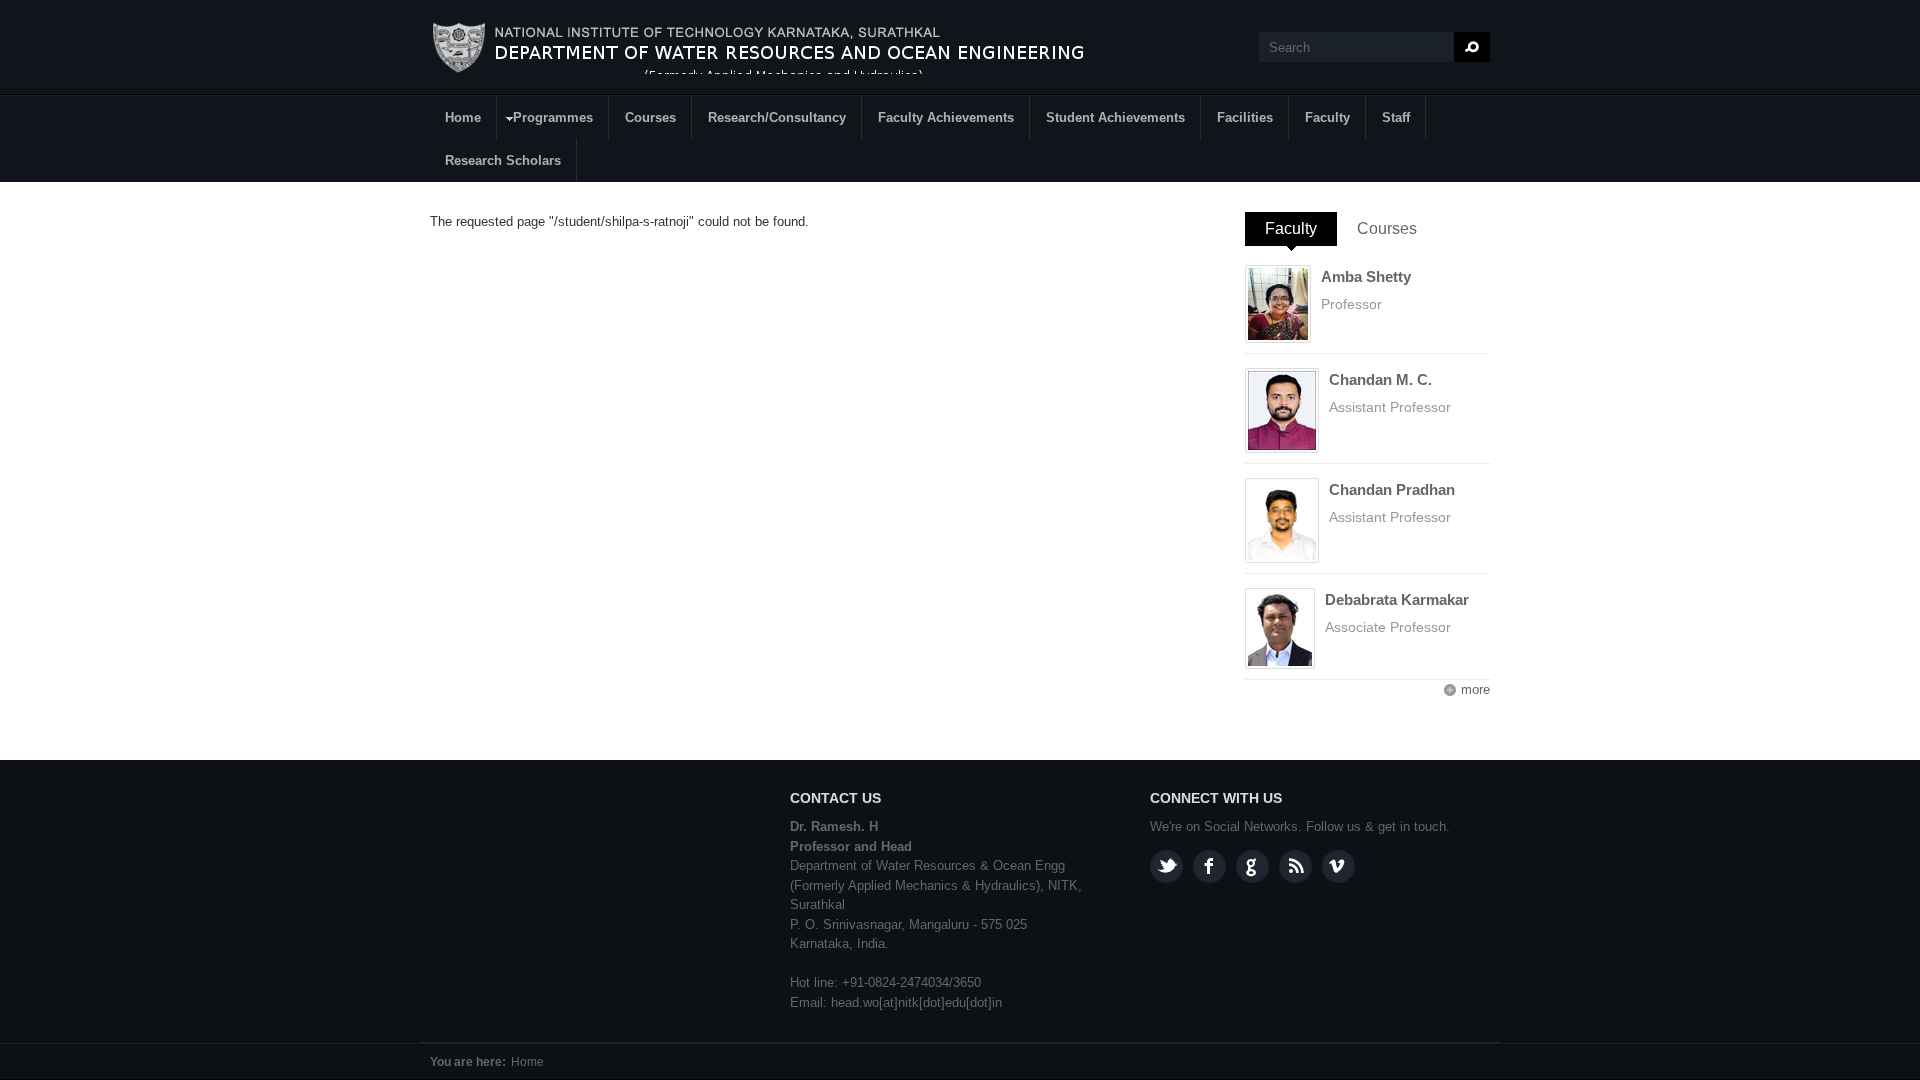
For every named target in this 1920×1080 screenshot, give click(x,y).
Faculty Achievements (946, 117)
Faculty (1327, 117)
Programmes (545, 120)
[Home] (780, 48)
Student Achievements (1115, 117)
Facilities (1245, 117)
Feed (1295, 866)
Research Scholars (503, 160)
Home (463, 117)
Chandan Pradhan (1392, 489)
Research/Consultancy (777, 117)
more (1475, 689)
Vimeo (1338, 866)
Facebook (1209, 866)
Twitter (1166, 866)
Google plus (1252, 866)
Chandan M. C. (1380, 379)
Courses (650, 117)
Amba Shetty (1366, 276)
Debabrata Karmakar (1397, 599)
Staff (1396, 117)
